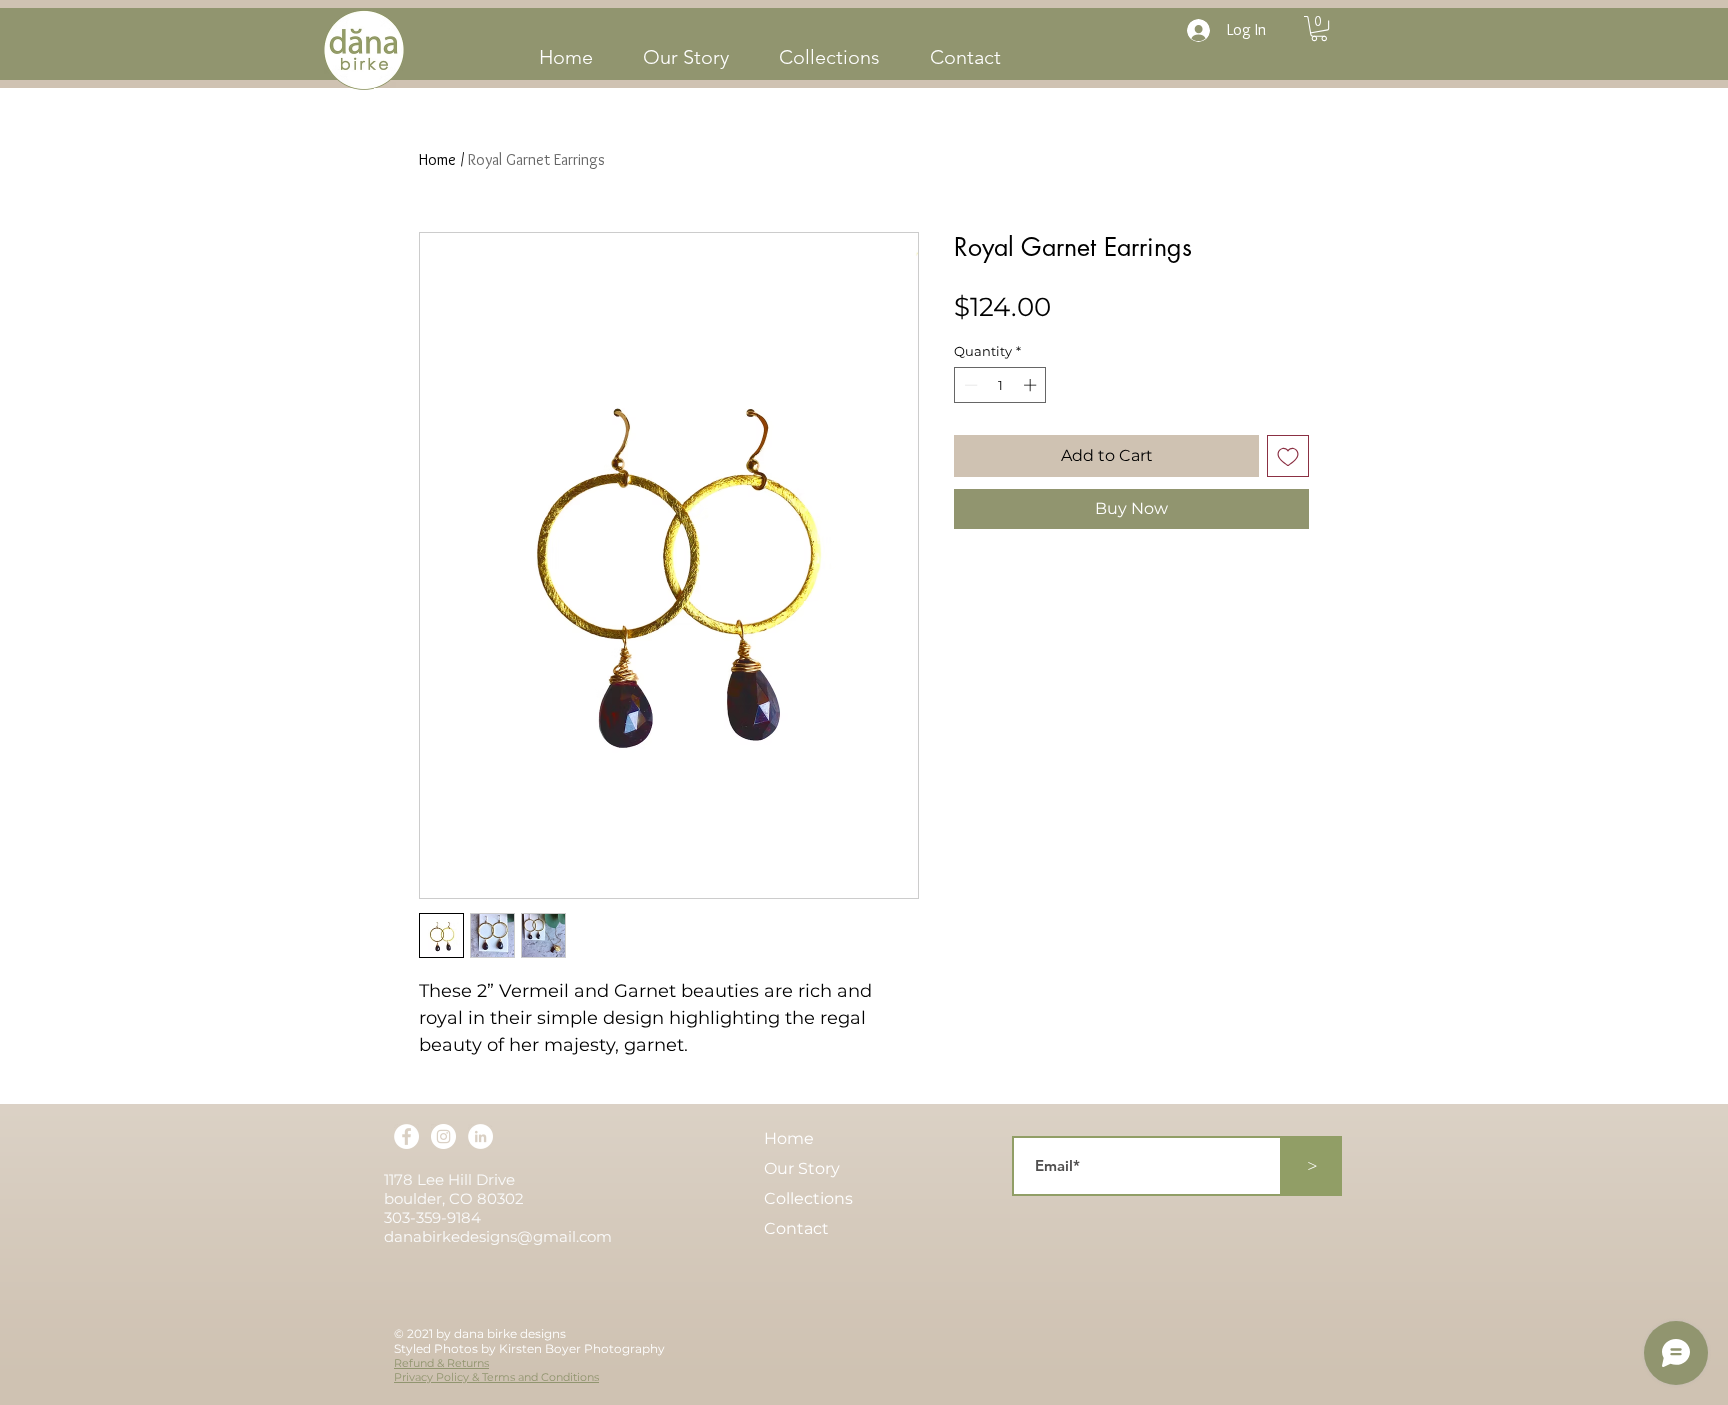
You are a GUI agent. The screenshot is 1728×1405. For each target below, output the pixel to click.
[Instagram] (443, 1136)
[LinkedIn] (480, 1136)
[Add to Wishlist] (1288, 456)
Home (437, 159)
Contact (796, 1228)
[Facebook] (406, 1136)
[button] (1319, 28)
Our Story (802, 1168)
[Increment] (1032, 385)
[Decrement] (969, 385)
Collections (808, 1198)
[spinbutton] (1000, 385)
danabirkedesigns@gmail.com (498, 1236)
